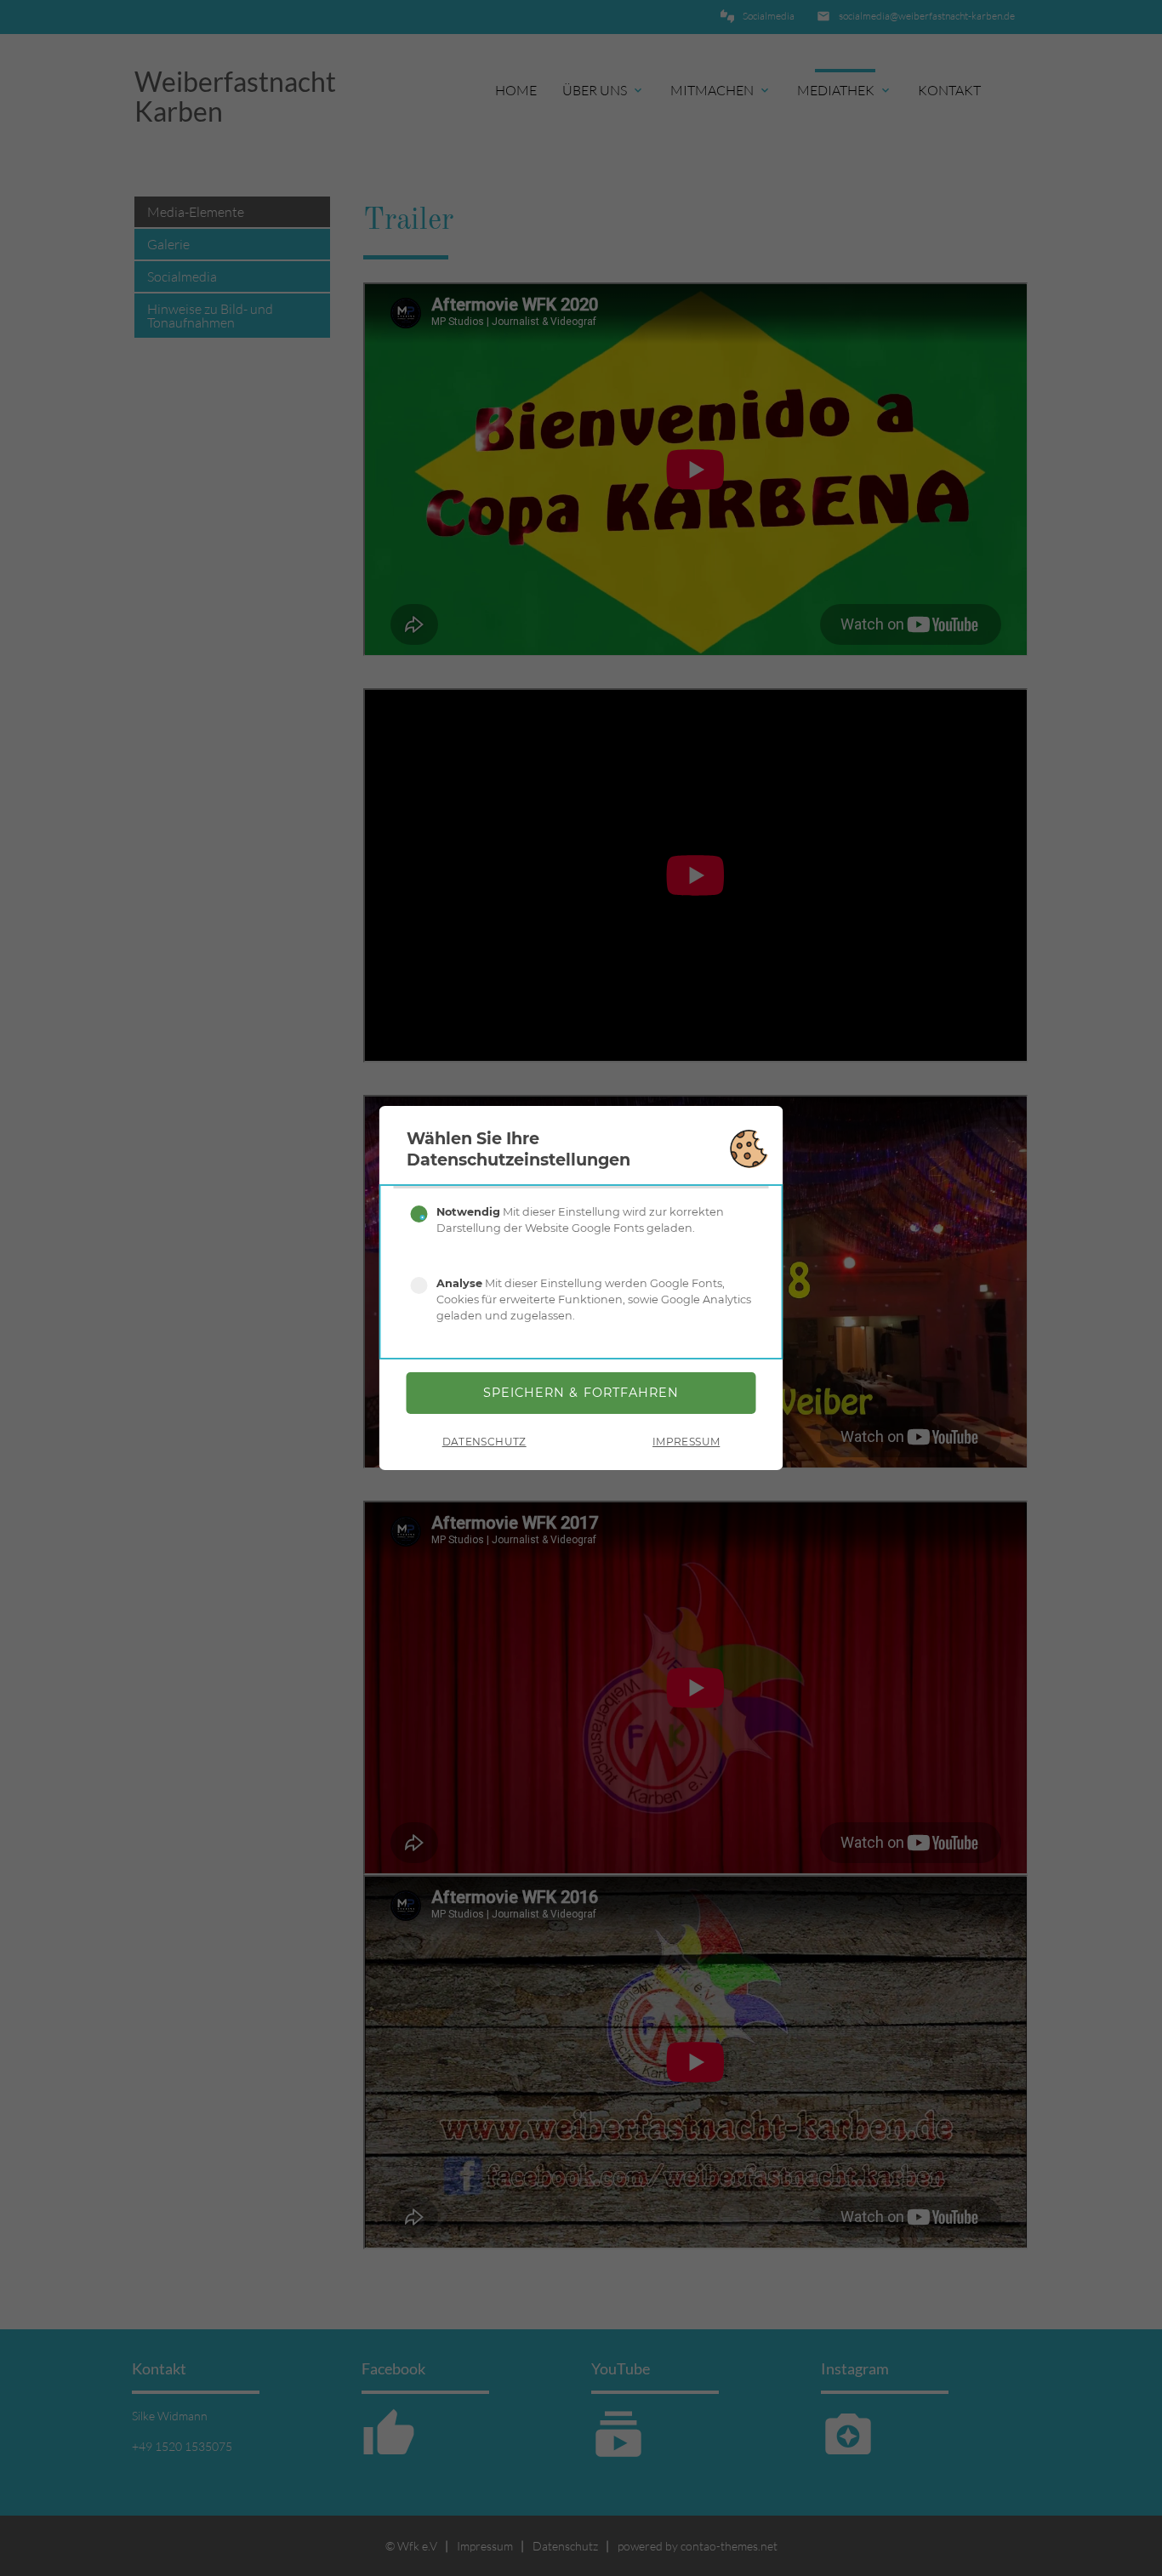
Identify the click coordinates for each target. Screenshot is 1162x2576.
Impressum (686, 1442)
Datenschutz (484, 1442)
